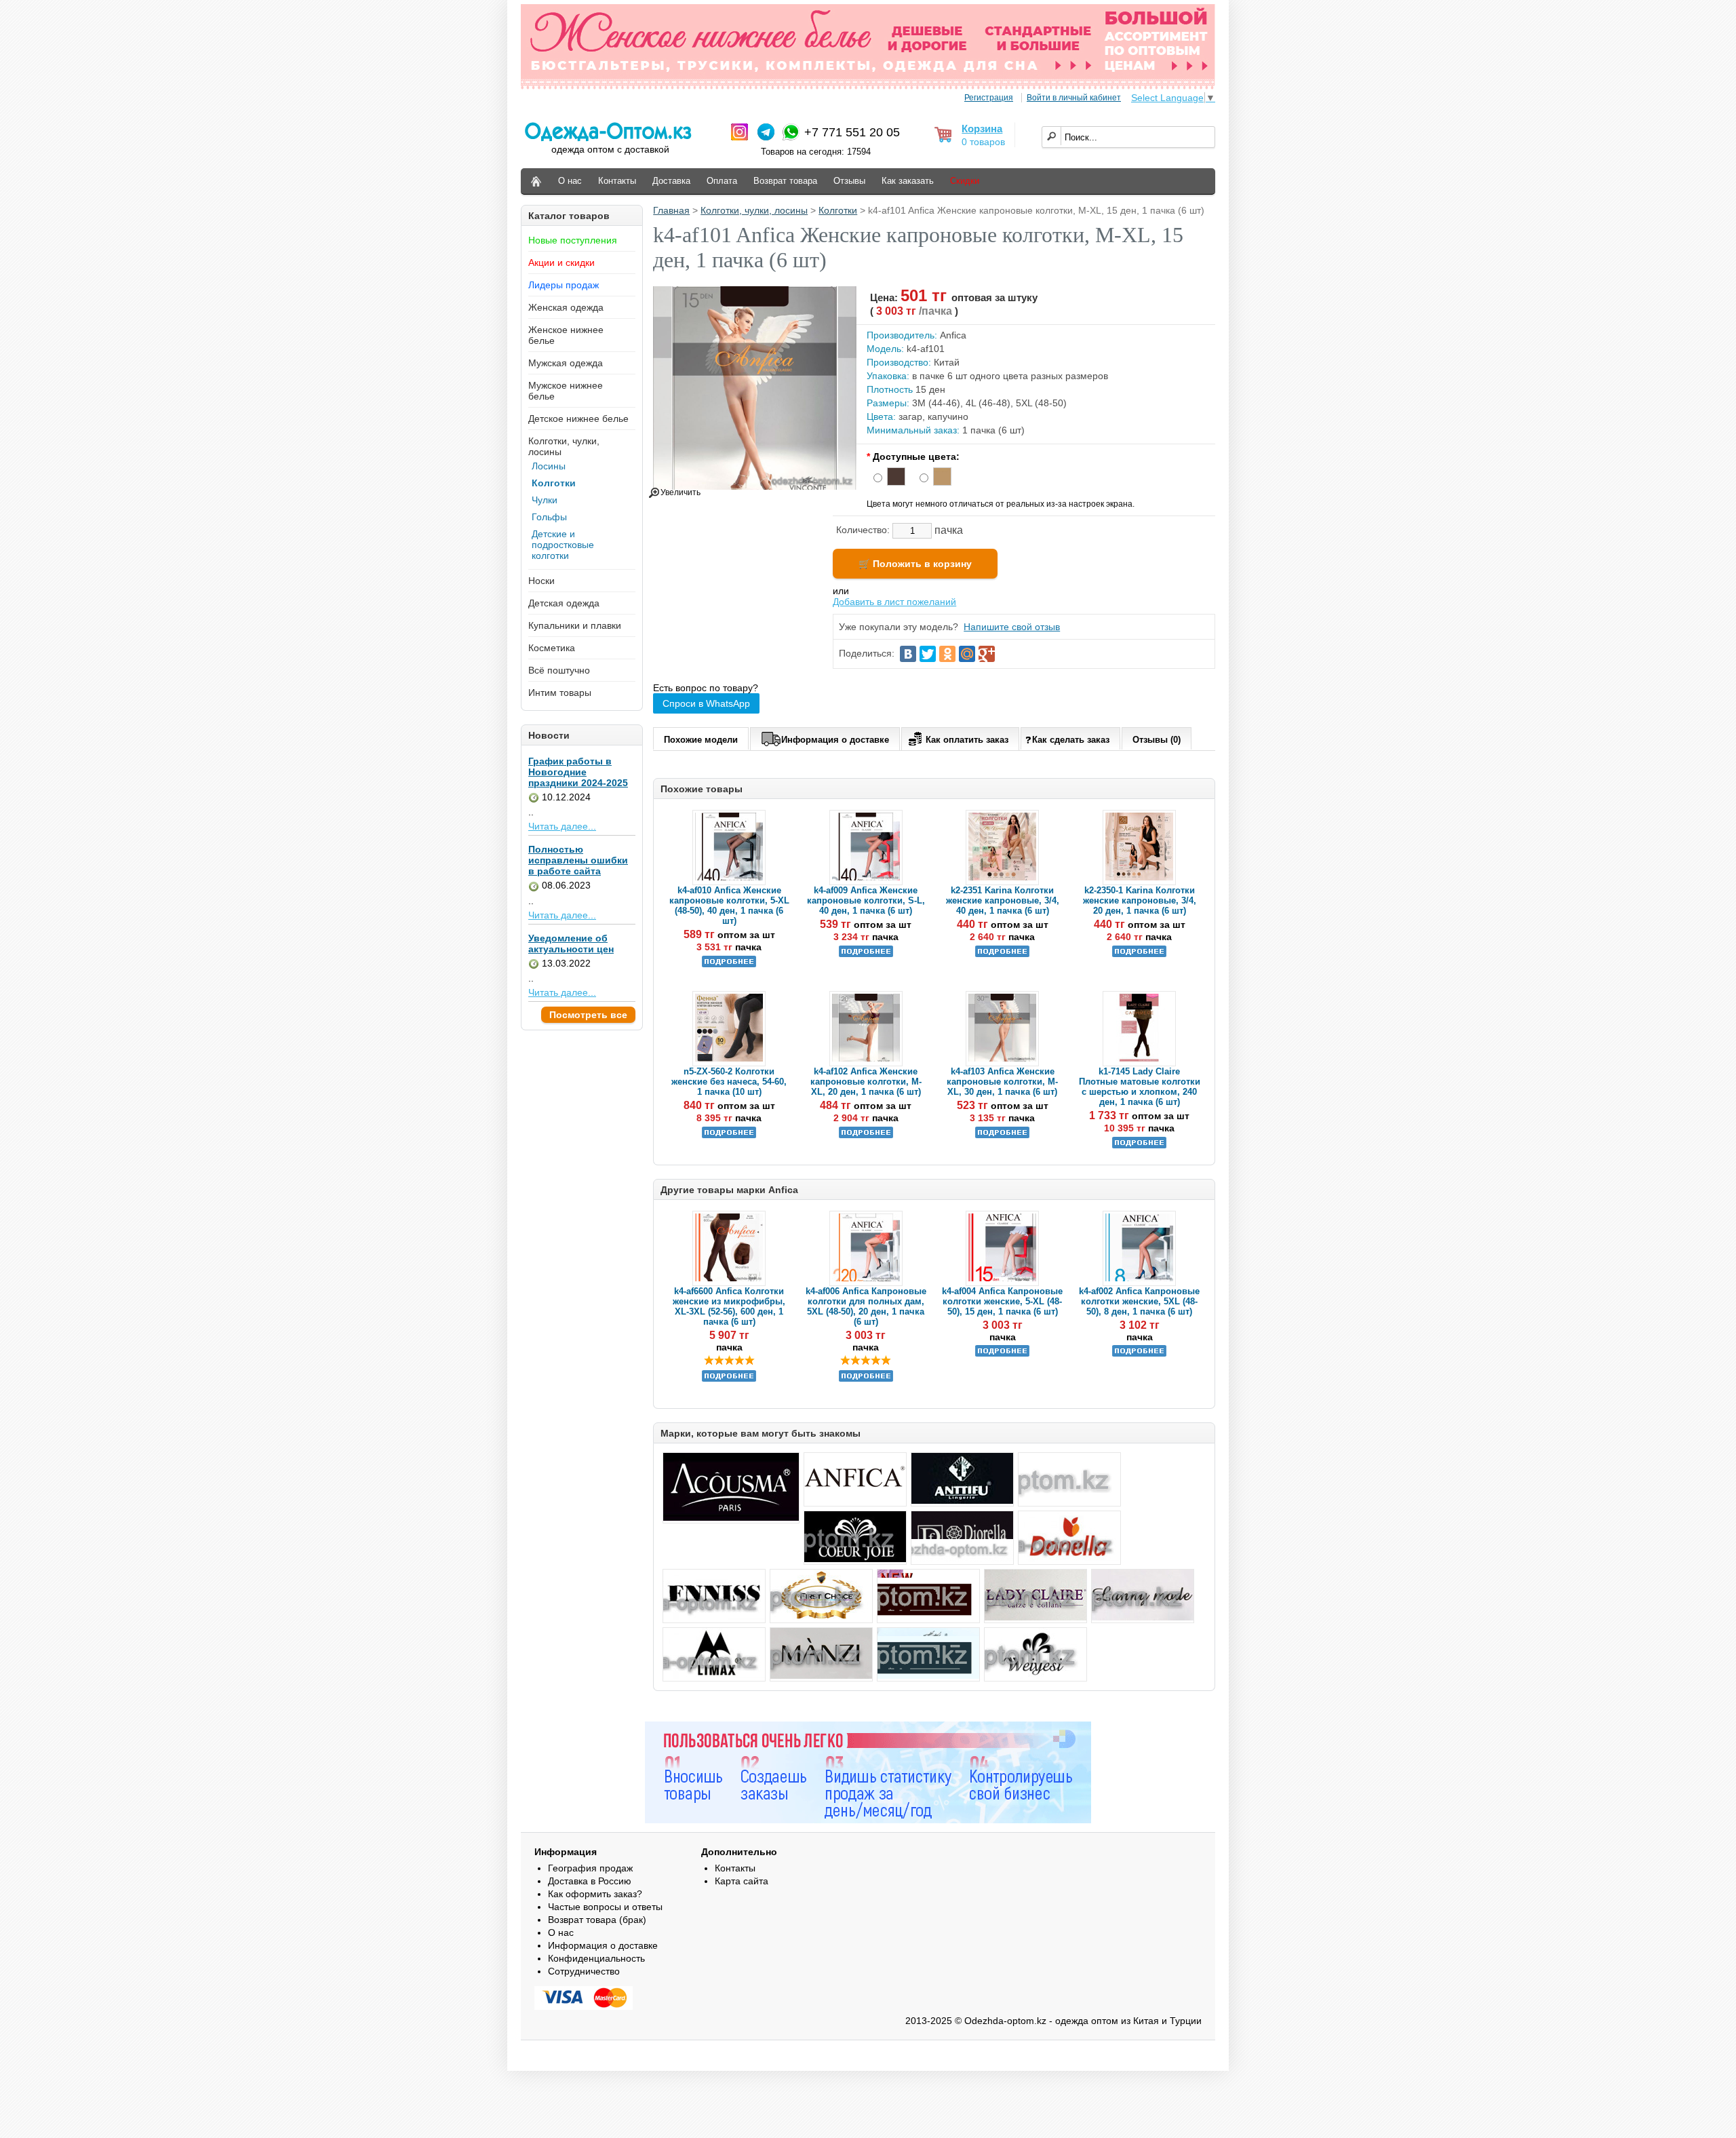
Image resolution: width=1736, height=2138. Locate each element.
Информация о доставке (835, 740)
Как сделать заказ (1071, 740)
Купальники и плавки (575, 625)
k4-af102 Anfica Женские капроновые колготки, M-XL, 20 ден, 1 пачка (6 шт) (866, 1082)
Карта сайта (742, 1881)
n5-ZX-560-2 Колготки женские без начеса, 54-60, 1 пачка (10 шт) (729, 1082)
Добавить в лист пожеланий (894, 602)
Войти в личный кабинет (1074, 98)
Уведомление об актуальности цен (571, 944)
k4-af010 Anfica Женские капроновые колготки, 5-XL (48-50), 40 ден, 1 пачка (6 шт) (729, 906)
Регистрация (989, 98)
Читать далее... (562, 826)
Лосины (549, 466)
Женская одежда (566, 307)
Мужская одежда (566, 363)
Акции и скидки (561, 263)
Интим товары (560, 693)
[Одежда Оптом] (536, 181)
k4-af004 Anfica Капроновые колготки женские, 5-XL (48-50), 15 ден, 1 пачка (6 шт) (1002, 1301)
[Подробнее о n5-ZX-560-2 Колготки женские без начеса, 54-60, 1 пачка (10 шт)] (729, 1135)
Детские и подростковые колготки (563, 545)
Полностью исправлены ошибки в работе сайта (578, 860)
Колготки (554, 483)
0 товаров (983, 142)
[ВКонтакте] (908, 654)
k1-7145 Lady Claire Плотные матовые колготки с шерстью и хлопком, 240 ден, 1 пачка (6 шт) (1140, 1087)
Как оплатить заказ (967, 740)
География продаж (590, 1868)
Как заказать (908, 181)
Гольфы (549, 517)
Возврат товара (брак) (597, 1920)
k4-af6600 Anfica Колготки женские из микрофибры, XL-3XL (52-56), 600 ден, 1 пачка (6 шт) (729, 1306)
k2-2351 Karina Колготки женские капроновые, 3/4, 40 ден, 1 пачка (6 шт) (1003, 900)
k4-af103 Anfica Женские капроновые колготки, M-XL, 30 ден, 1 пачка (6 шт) (1002, 1082)
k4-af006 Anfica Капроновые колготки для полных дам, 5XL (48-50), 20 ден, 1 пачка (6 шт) (866, 1306)
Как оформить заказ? (595, 1894)
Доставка (671, 181)
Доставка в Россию (590, 1881)
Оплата (722, 181)
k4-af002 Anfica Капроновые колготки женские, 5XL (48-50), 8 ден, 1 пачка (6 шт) (1139, 1301)
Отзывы (849, 181)
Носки (541, 581)
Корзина (982, 129)
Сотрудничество (584, 1971)
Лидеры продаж (564, 285)
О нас (570, 181)
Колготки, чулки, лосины (754, 210)
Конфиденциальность (596, 1958)
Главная (671, 210)
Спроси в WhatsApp (706, 703)
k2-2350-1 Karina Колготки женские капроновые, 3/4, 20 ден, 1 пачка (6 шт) (1140, 900)
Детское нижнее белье (578, 419)
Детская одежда (564, 603)
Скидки (965, 181)
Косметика (552, 648)
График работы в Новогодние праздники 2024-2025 (578, 772)
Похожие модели (701, 740)
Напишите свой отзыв (1012, 627)
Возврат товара (785, 181)
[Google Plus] (987, 654)
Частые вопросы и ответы (605, 1907)
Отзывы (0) (1157, 740)
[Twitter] (928, 654)
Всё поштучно (559, 670)
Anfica (953, 335)
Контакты (617, 181)
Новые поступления (573, 240)
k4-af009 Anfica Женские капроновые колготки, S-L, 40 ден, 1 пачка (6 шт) (866, 900)
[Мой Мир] (967, 654)
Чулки (545, 500)
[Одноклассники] (947, 654)
